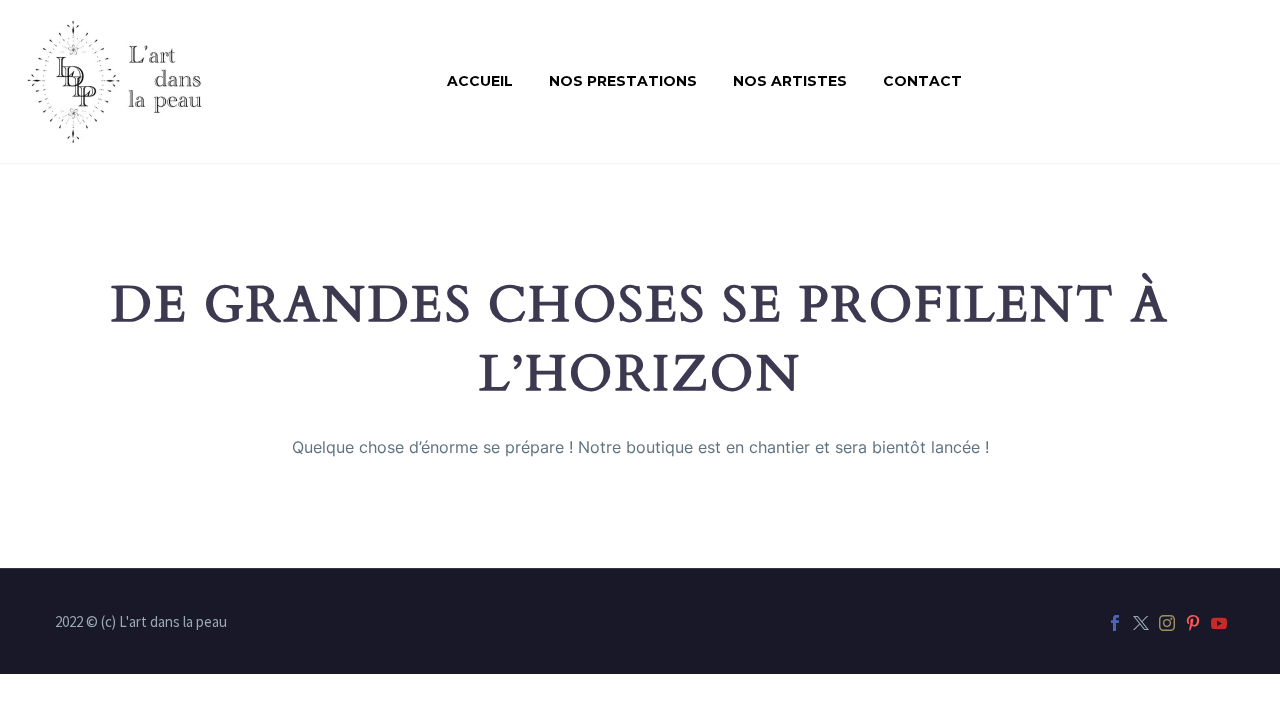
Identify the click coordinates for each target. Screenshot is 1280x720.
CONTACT (922, 81)
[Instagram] (1167, 623)
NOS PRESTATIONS (623, 81)
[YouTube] (1219, 623)
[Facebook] (1115, 623)
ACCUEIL (480, 81)
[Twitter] (1141, 623)
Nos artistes (790, 81)
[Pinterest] (1193, 623)
